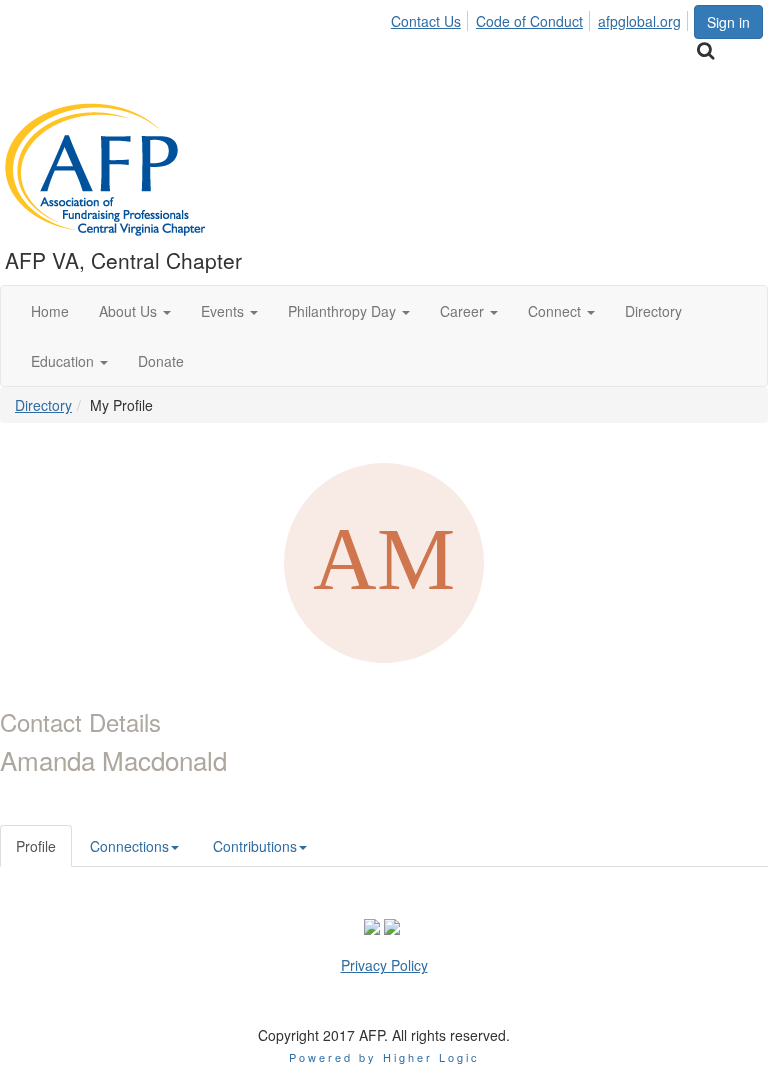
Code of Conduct (529, 21)
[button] (135, 311)
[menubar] (541, 18)
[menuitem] (431, 18)
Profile (36, 846)
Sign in (728, 22)
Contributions (255, 846)
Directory (43, 405)
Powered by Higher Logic (384, 1057)
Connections (129, 846)
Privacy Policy (384, 965)
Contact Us (426, 21)
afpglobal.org (639, 21)
